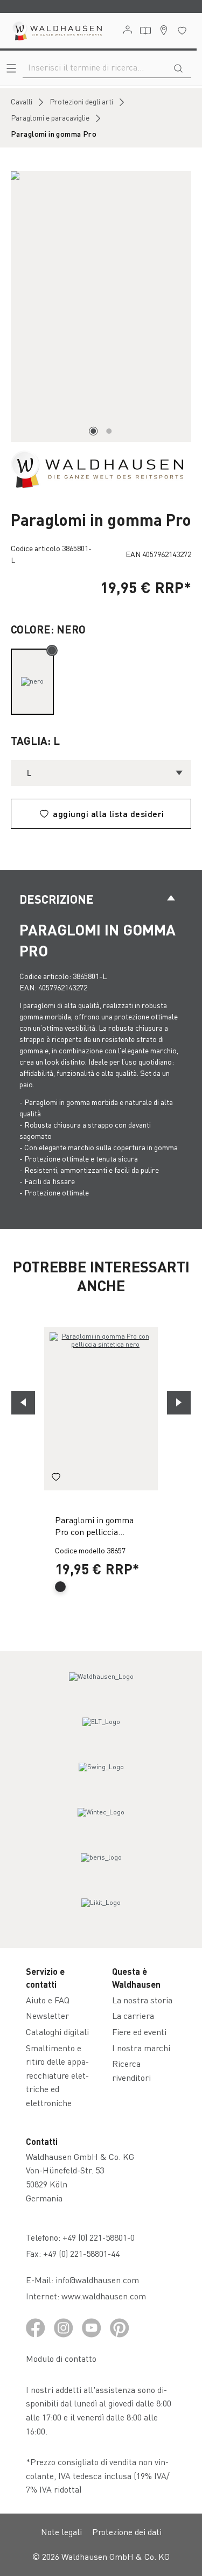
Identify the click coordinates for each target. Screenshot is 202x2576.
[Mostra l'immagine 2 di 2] (109, 431)
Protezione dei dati (127, 2532)
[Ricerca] (178, 67)
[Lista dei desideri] (182, 30)
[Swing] (101, 1777)
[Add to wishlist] (56, 1479)
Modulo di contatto (61, 2358)
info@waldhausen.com (97, 2280)
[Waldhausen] (97, 468)
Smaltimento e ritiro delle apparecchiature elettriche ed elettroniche (57, 2075)
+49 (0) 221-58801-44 (83, 2253)
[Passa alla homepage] (57, 31)
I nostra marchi (141, 2048)
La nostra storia (142, 2000)
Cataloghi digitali (57, 2032)
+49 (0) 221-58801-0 (99, 2237)
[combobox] (94, 67)
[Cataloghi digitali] (145, 31)
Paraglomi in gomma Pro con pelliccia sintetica (94, 1527)
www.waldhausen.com (104, 2296)
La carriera (133, 2015)
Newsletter (47, 2015)
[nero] (32, 682)
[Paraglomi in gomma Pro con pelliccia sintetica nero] (101, 1409)
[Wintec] (101, 1822)
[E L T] (101, 1732)
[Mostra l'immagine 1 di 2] (93, 431)
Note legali (61, 2532)
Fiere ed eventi (139, 2032)
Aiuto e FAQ (48, 2000)
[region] (101, 307)
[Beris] (101, 1867)
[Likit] (101, 1912)
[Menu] (11, 68)
